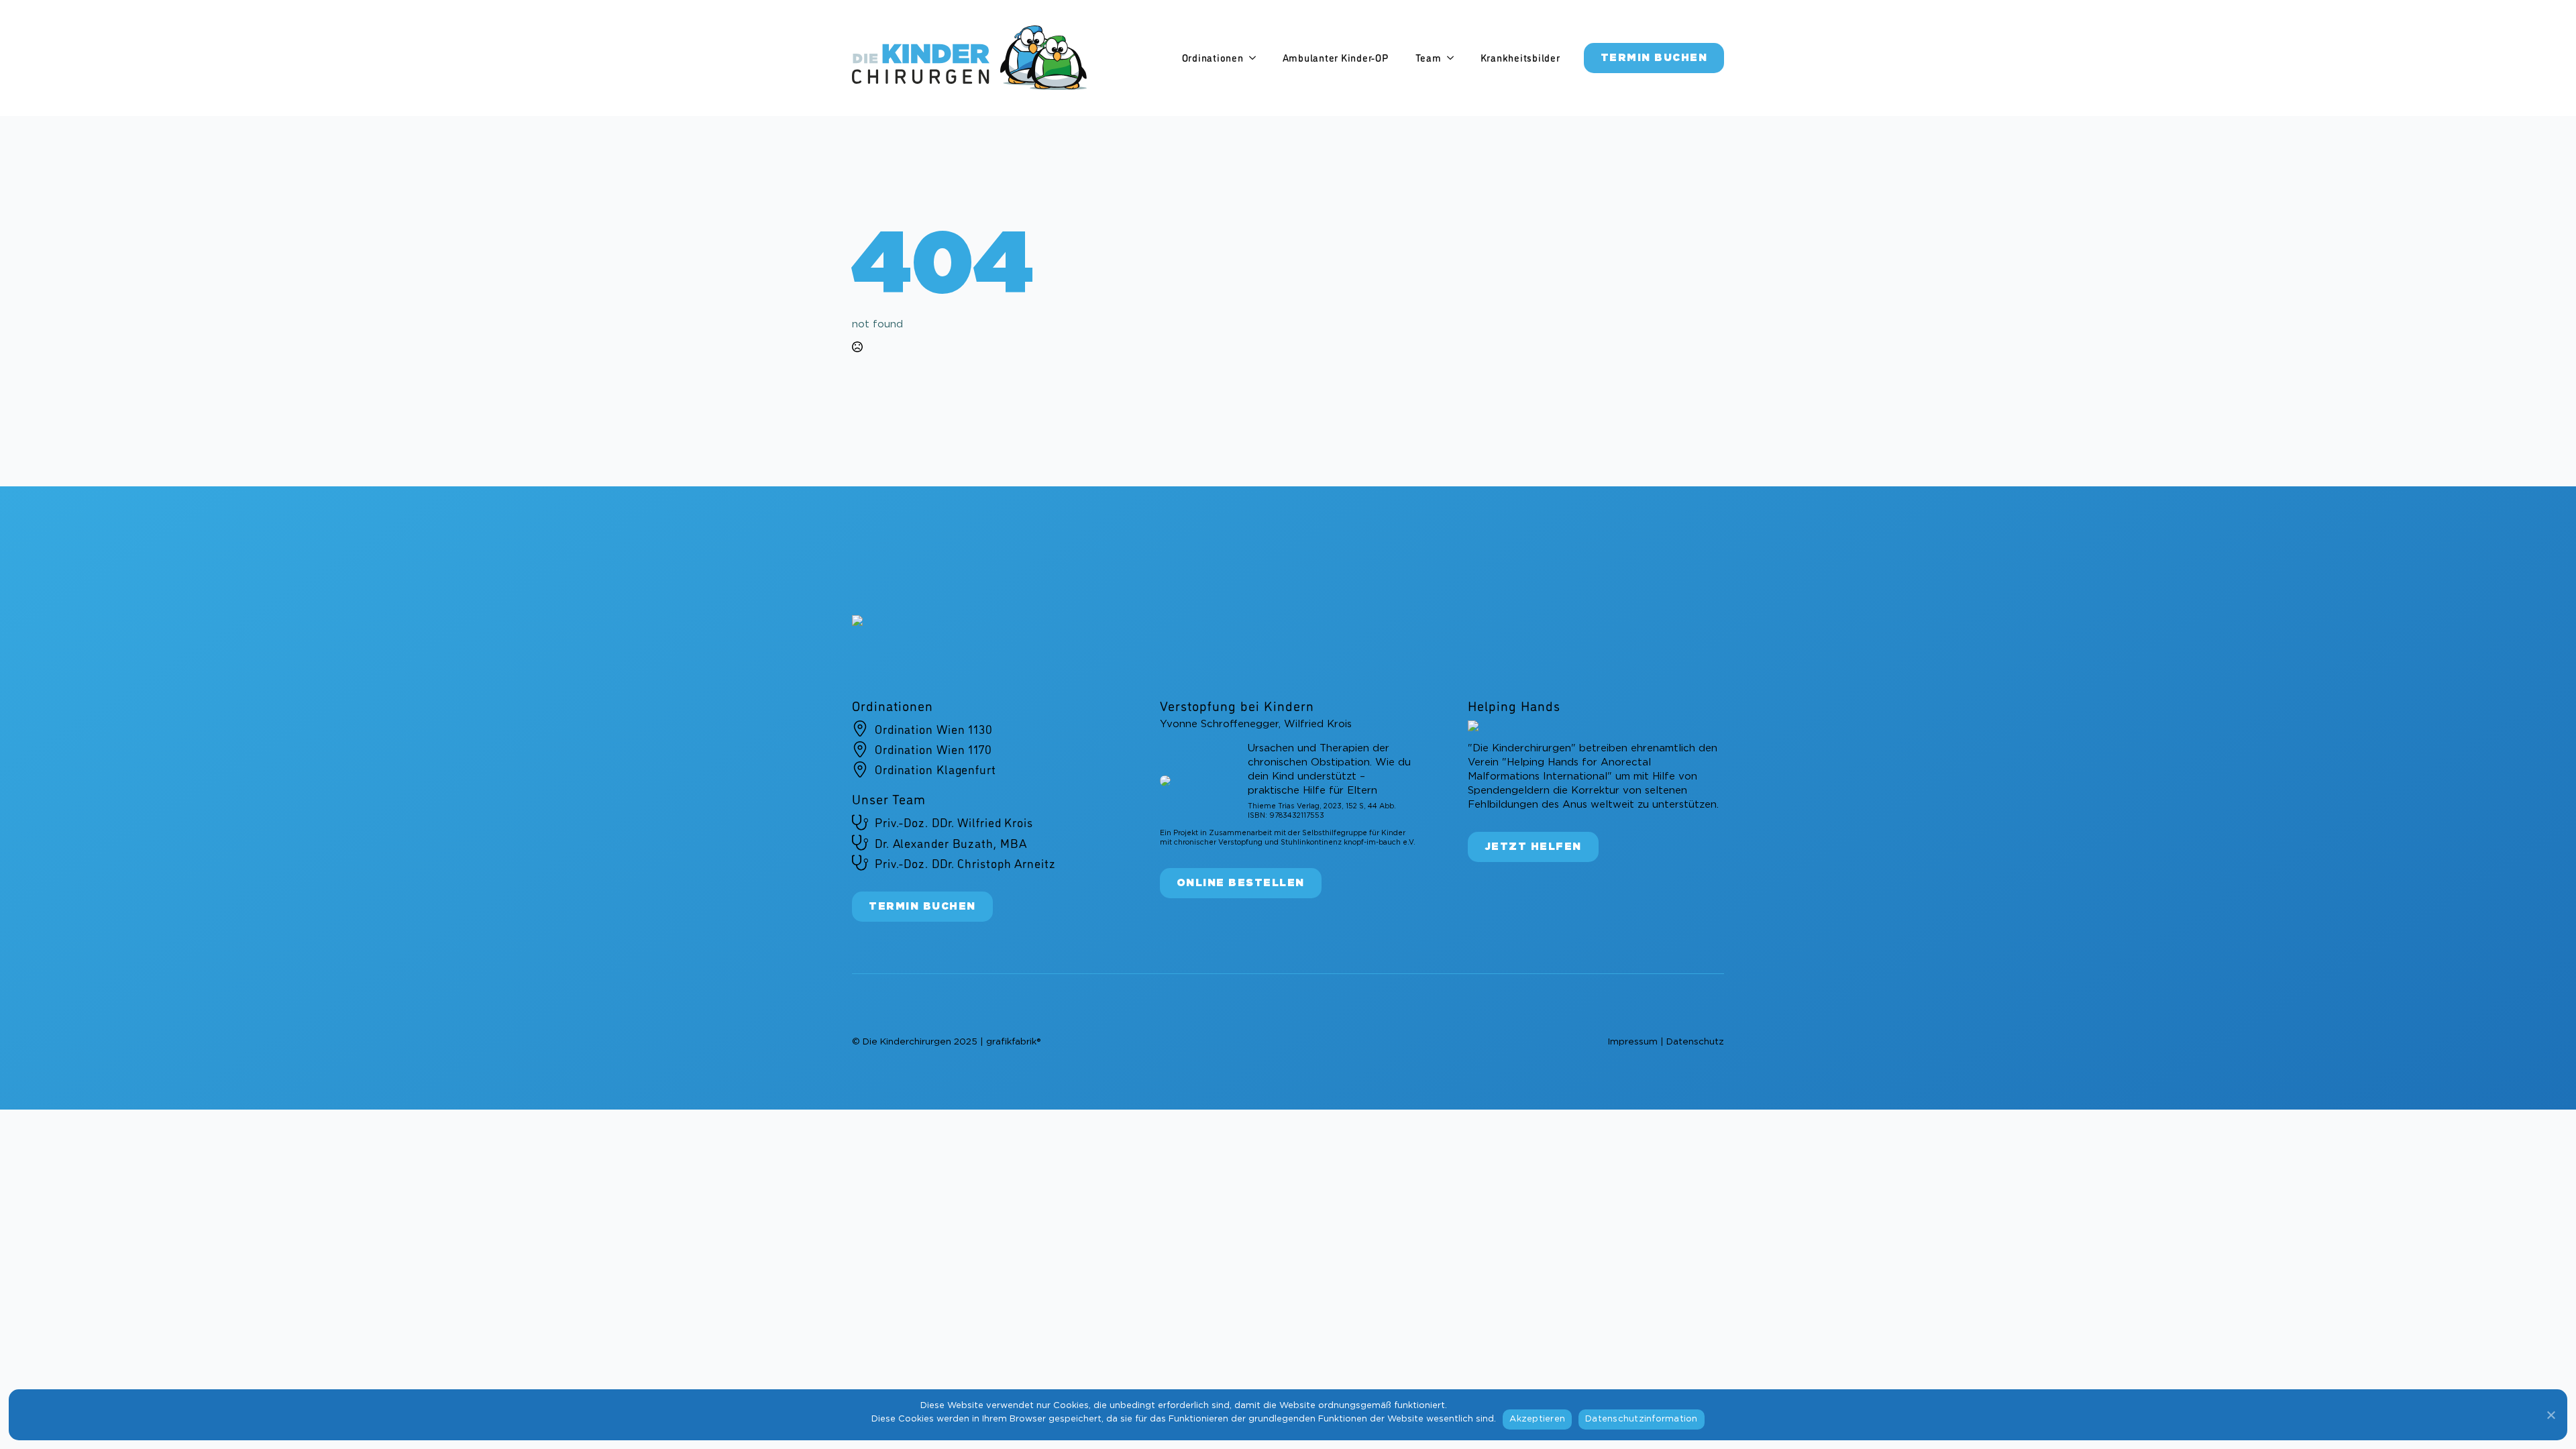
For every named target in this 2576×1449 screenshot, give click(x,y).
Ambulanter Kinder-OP (1336, 58)
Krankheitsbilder (1520, 58)
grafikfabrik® (1013, 1042)
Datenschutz (1695, 1042)
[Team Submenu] (1454, 58)
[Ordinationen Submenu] (1256, 58)
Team (1429, 58)
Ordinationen (1213, 58)
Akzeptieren (1537, 1419)
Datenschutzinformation (1642, 1419)
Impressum (1632, 1042)
